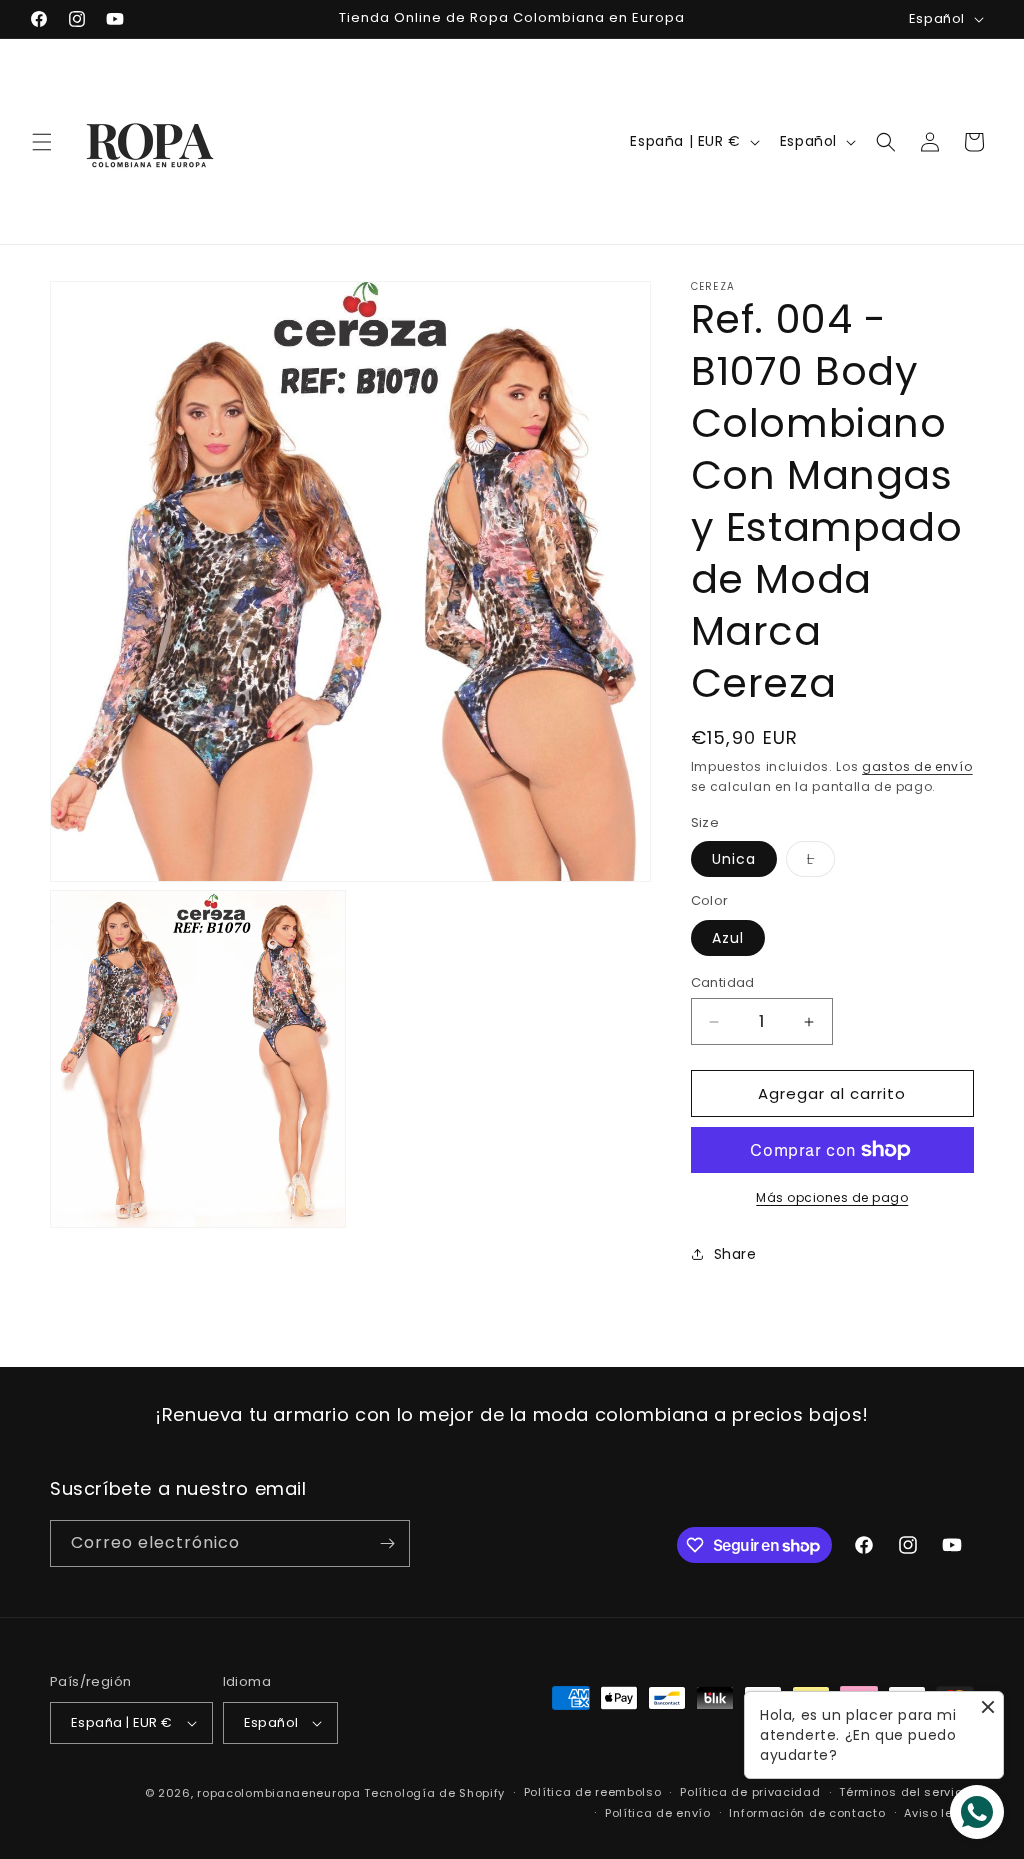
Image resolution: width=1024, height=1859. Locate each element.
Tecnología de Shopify (434, 1793)
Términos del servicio (906, 1792)
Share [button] (735, 1254)
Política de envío (658, 1813)
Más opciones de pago (832, 1197)
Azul (728, 938)
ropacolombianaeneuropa (278, 1793)
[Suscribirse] (387, 1543)
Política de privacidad (750, 1792)
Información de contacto (807, 1813)
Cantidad (723, 982)
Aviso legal (939, 1813)
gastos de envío (917, 766)
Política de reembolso (593, 1792)
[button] (42, 142)
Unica (734, 859)
